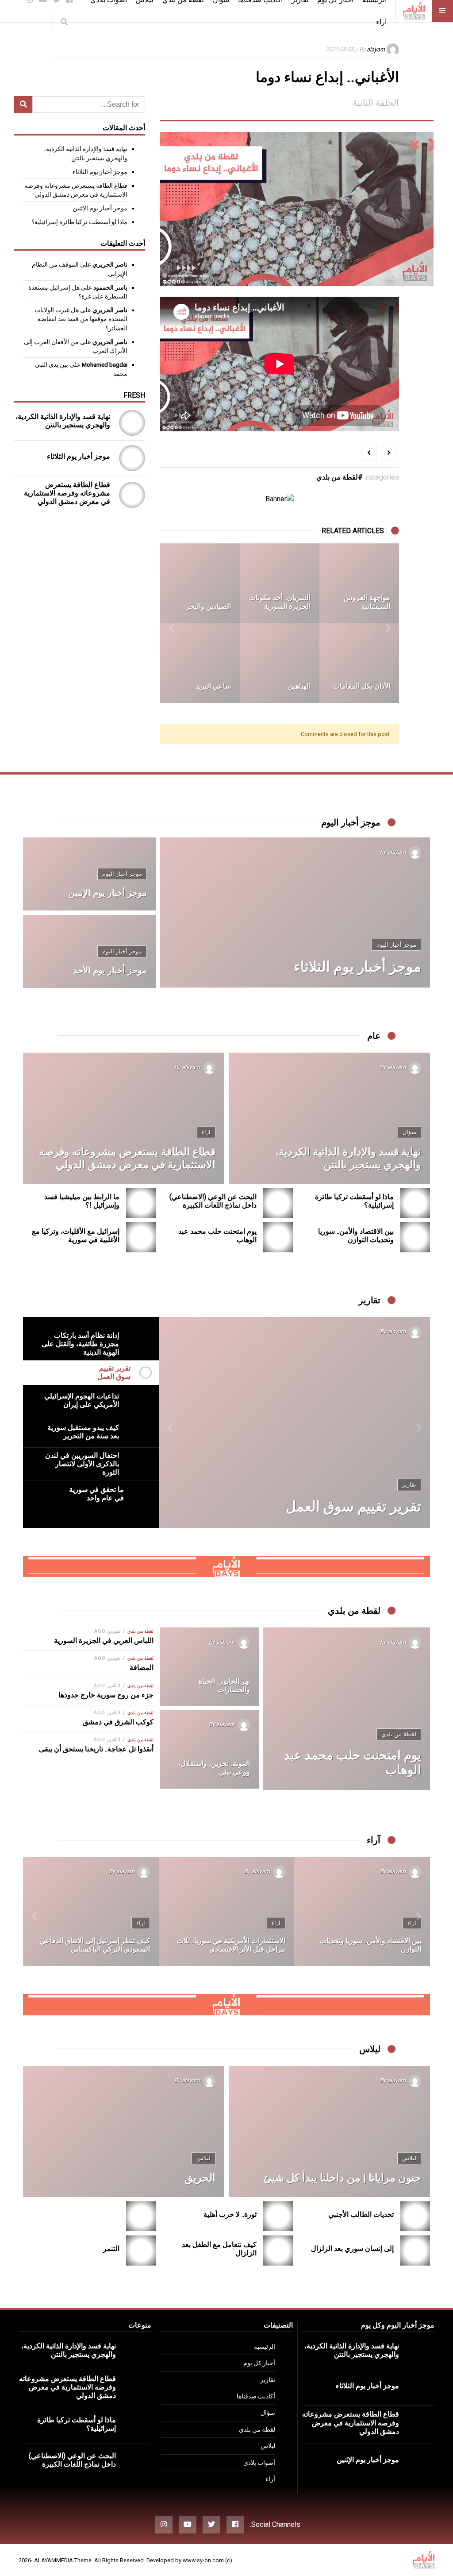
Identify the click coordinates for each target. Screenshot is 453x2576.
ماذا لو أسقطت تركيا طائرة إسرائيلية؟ (79, 222)
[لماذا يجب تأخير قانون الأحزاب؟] (91, 1911)
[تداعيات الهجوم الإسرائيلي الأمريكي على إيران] (294, 1422)
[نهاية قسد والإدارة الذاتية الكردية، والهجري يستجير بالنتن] (132, 423)
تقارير (268, 2380)
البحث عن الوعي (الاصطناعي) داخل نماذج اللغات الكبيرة (213, 1201)
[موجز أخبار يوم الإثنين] (89, 874)
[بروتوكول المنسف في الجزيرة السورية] (280, 663)
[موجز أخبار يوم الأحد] (89, 951)
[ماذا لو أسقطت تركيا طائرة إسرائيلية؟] (415, 1203)
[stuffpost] (226, 1566)
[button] (388, 623)
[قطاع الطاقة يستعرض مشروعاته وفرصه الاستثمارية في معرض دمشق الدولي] (132, 495)
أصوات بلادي (259, 2463)
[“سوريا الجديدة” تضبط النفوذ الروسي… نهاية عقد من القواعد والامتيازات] (363, 1911)
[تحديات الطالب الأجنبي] (415, 2216)
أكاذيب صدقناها (256, 2396)
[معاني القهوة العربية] (200, 663)
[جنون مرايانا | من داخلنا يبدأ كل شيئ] (329, 2131)
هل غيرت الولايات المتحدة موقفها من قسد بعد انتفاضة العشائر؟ (81, 319)
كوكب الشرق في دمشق (118, 1722)
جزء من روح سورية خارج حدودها (106, 1695)
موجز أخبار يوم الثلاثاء (100, 172)
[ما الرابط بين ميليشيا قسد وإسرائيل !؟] (141, 1203)
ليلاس (409, 2158)
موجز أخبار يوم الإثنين (100, 208)
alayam (376, 49)
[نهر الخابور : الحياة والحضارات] (209, 1667)
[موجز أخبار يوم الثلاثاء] (132, 458)
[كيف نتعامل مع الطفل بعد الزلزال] (278, 2250)
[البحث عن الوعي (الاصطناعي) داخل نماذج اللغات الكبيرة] (278, 1203)
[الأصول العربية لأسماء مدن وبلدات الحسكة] (359, 663)
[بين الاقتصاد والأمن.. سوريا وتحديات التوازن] (415, 1237)
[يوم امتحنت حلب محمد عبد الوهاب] (278, 1237)
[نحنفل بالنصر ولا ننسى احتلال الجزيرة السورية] (200, 583)
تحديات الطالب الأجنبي (361, 2214)
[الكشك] (359, 583)
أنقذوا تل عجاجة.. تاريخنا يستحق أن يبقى (96, 1749)
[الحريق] (124, 2131)
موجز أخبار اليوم (396, 945)
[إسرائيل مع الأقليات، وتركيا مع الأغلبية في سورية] (141, 1237)
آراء (381, 22)
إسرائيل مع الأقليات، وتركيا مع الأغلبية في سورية (76, 1236)
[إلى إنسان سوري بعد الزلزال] (415, 2250)
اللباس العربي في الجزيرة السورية (104, 1641)
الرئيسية (265, 2347)
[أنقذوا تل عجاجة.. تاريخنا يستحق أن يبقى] (280, 583)
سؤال (409, 1132)
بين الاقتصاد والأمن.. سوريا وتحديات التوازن (356, 1236)
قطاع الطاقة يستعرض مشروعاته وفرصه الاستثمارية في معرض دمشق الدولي (67, 493)
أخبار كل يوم (259, 2363)
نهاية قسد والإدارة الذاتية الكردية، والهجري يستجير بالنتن (63, 421)
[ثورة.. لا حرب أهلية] (278, 2216)
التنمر (111, 2249)
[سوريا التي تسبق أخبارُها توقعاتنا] (227, 1911)
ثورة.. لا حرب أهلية (230, 2214)
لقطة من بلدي (337, 477)
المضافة (142, 1668)
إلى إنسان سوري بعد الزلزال (352, 2249)
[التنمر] (141, 2250)
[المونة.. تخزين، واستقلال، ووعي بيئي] (209, 1749)
